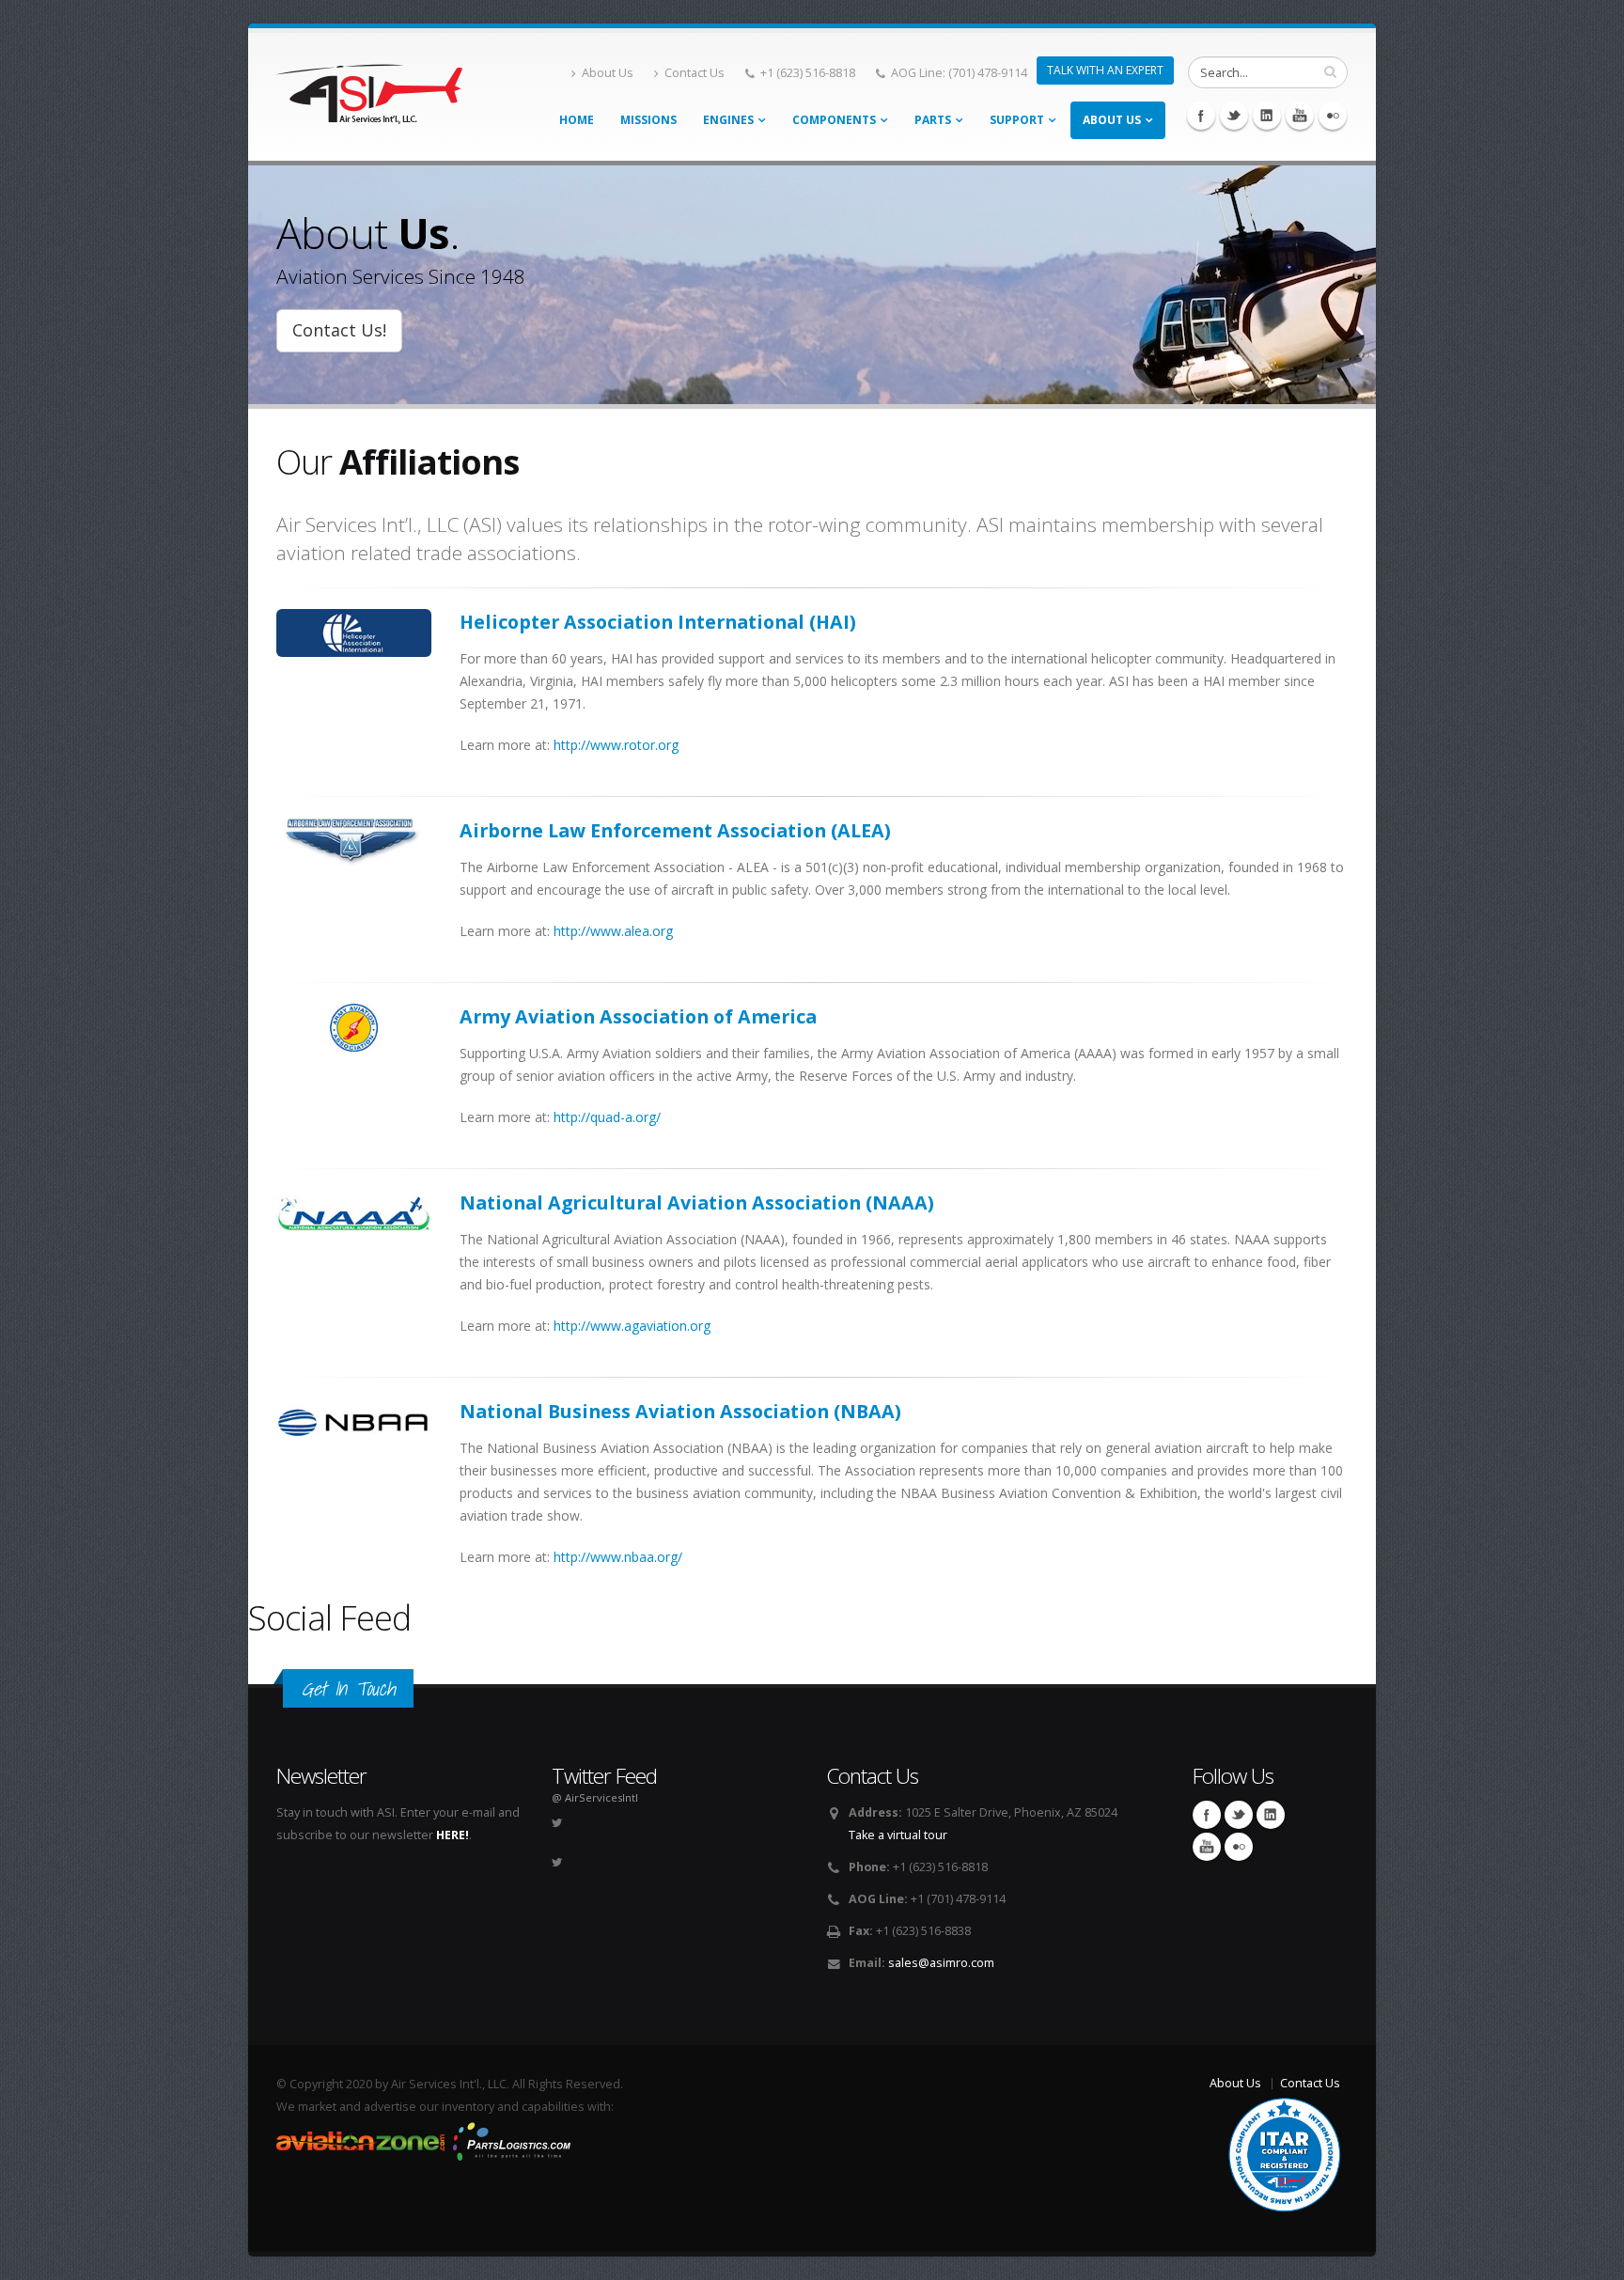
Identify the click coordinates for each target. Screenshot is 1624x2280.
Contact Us (695, 73)
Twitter (1234, 116)
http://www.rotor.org (616, 745)
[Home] (369, 89)
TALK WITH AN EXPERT (1105, 70)
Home (577, 120)
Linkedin (1267, 116)
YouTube (1300, 116)
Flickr (1333, 116)
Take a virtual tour (898, 1835)
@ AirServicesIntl (595, 1797)
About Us (608, 73)
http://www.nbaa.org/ (618, 1557)
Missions (648, 120)
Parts (933, 120)
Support (1017, 120)
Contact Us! (339, 330)
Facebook (1201, 116)
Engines (728, 120)
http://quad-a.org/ (607, 1117)
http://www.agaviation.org (632, 1326)
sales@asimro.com (941, 1963)
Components (834, 120)
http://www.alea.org (613, 931)
